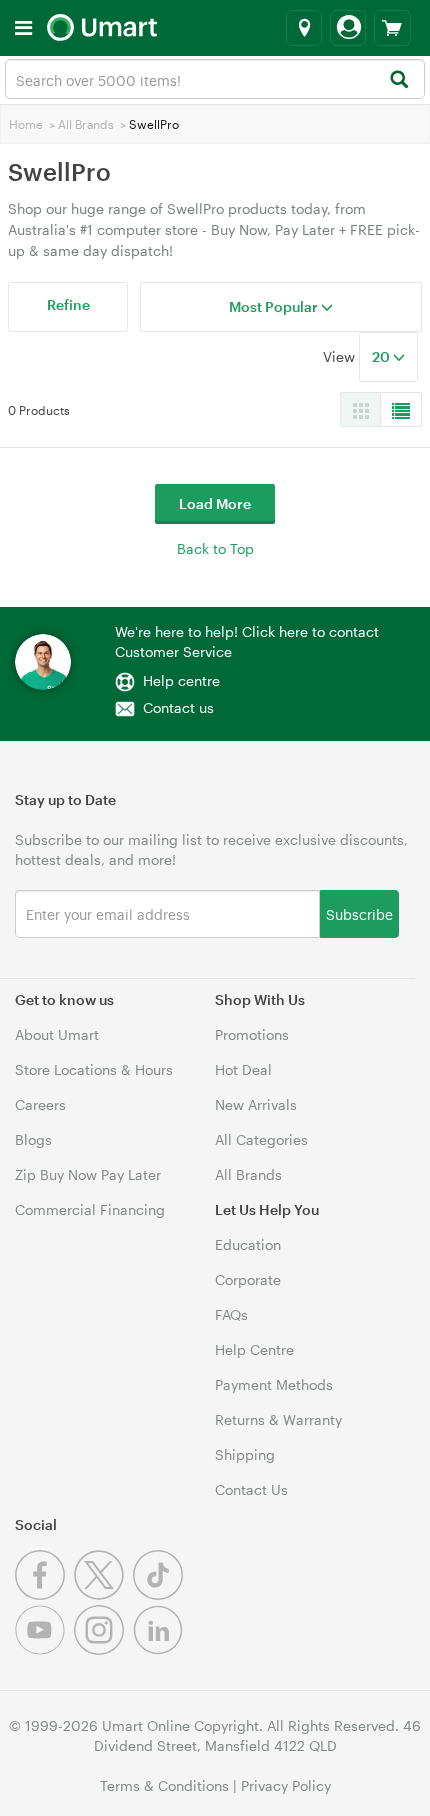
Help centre (181, 680)
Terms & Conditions (164, 1785)
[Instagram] (103, 1649)
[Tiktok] (160, 1594)
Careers (40, 1104)
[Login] (348, 28)
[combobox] (215, 79)
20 (382, 356)
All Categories (261, 1139)
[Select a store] (304, 28)
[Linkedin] (160, 1649)
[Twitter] (103, 1594)
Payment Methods (274, 1384)
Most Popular (275, 306)
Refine (68, 304)
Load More (215, 503)
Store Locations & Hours (94, 1069)
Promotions (252, 1034)
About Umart (57, 1034)
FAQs (231, 1314)
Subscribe (359, 913)
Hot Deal (243, 1069)
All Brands (86, 124)
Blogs (33, 1139)
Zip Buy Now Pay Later (88, 1174)
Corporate (248, 1279)
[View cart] (392, 28)
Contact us (178, 707)
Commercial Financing (90, 1209)
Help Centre (254, 1349)
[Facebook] (44, 1594)
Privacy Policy (286, 1785)
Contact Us (251, 1489)
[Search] (398, 80)
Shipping (245, 1454)
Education (248, 1244)
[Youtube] (44, 1649)
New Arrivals (256, 1104)
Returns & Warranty (278, 1419)
